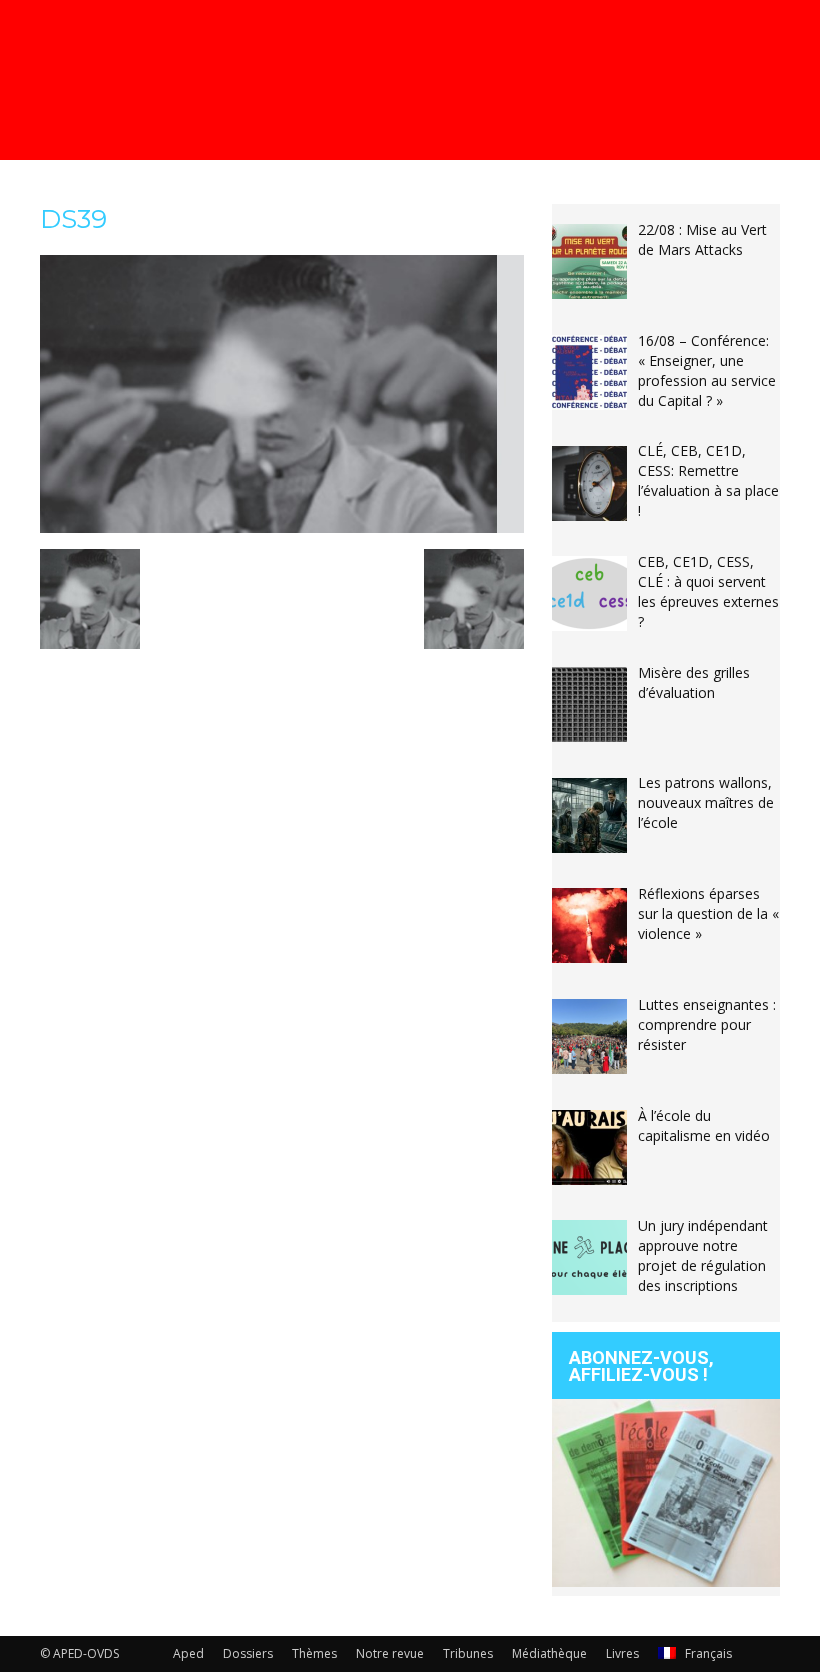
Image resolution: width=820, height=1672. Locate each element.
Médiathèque (549, 1653)
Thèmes (314, 1653)
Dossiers (248, 1653)
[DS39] (282, 528)
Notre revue (390, 1653)
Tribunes (468, 1653)
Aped (188, 1653)
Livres (622, 1653)
